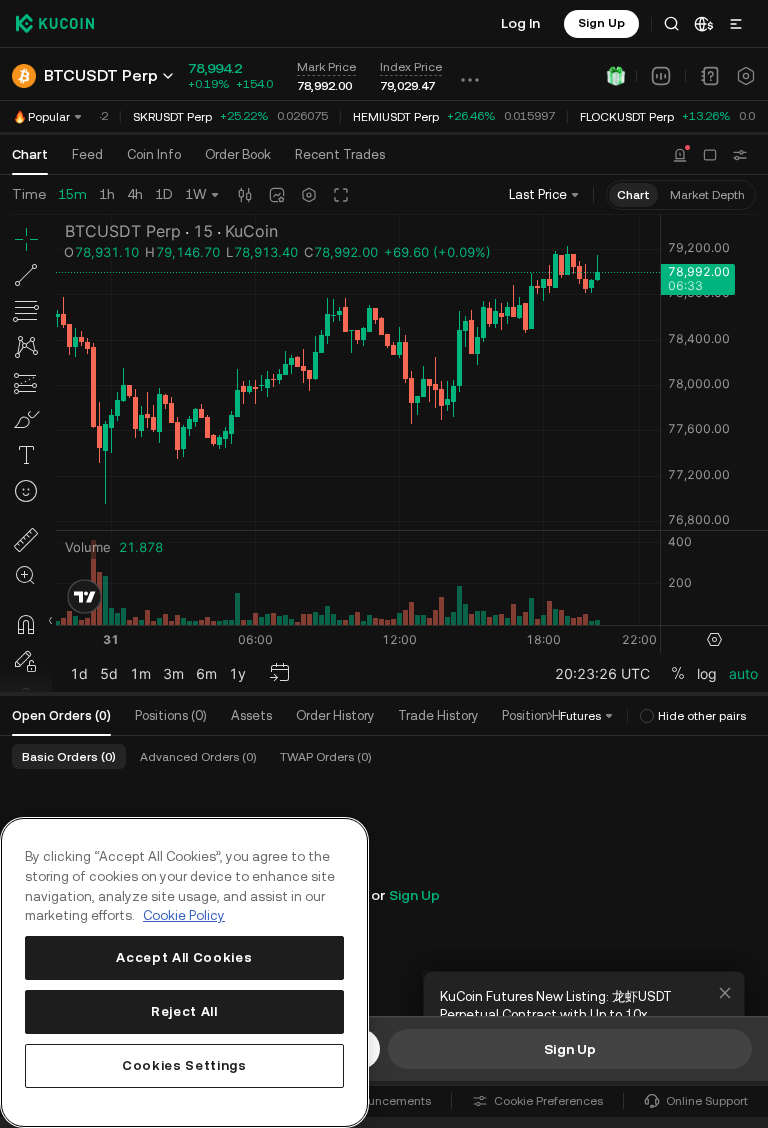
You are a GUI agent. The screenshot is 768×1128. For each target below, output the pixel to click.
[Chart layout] (710, 155)
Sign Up (414, 895)
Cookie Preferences (548, 1101)
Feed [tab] (87, 154)
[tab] (238, 155)
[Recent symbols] (740, 155)
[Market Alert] (680, 155)
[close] (725, 993)
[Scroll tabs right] (550, 716)
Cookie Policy (184, 915)
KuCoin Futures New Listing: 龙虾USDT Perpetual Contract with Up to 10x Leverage (556, 1014)
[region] (184, 972)
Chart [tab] (30, 154)
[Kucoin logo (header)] (55, 23)
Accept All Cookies (184, 957)
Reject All (184, 1011)
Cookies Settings (184, 1065)
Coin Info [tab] (154, 154)
